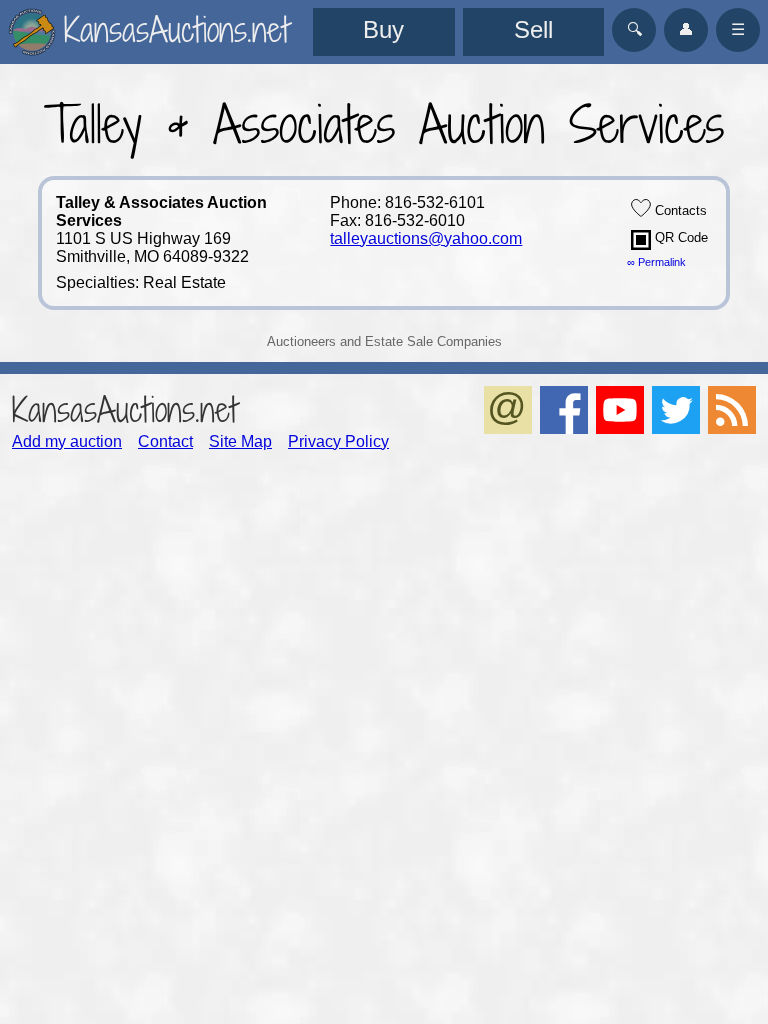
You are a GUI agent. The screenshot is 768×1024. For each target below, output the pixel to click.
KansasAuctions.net (124, 409)
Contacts (679, 210)
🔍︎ (634, 29)
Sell (533, 29)
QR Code (679, 237)
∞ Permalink (656, 262)
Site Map (240, 441)
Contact (165, 441)
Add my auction (67, 441)
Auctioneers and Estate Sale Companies (384, 341)
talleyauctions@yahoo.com (426, 238)
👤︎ (686, 29)
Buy (383, 29)
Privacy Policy (338, 441)
